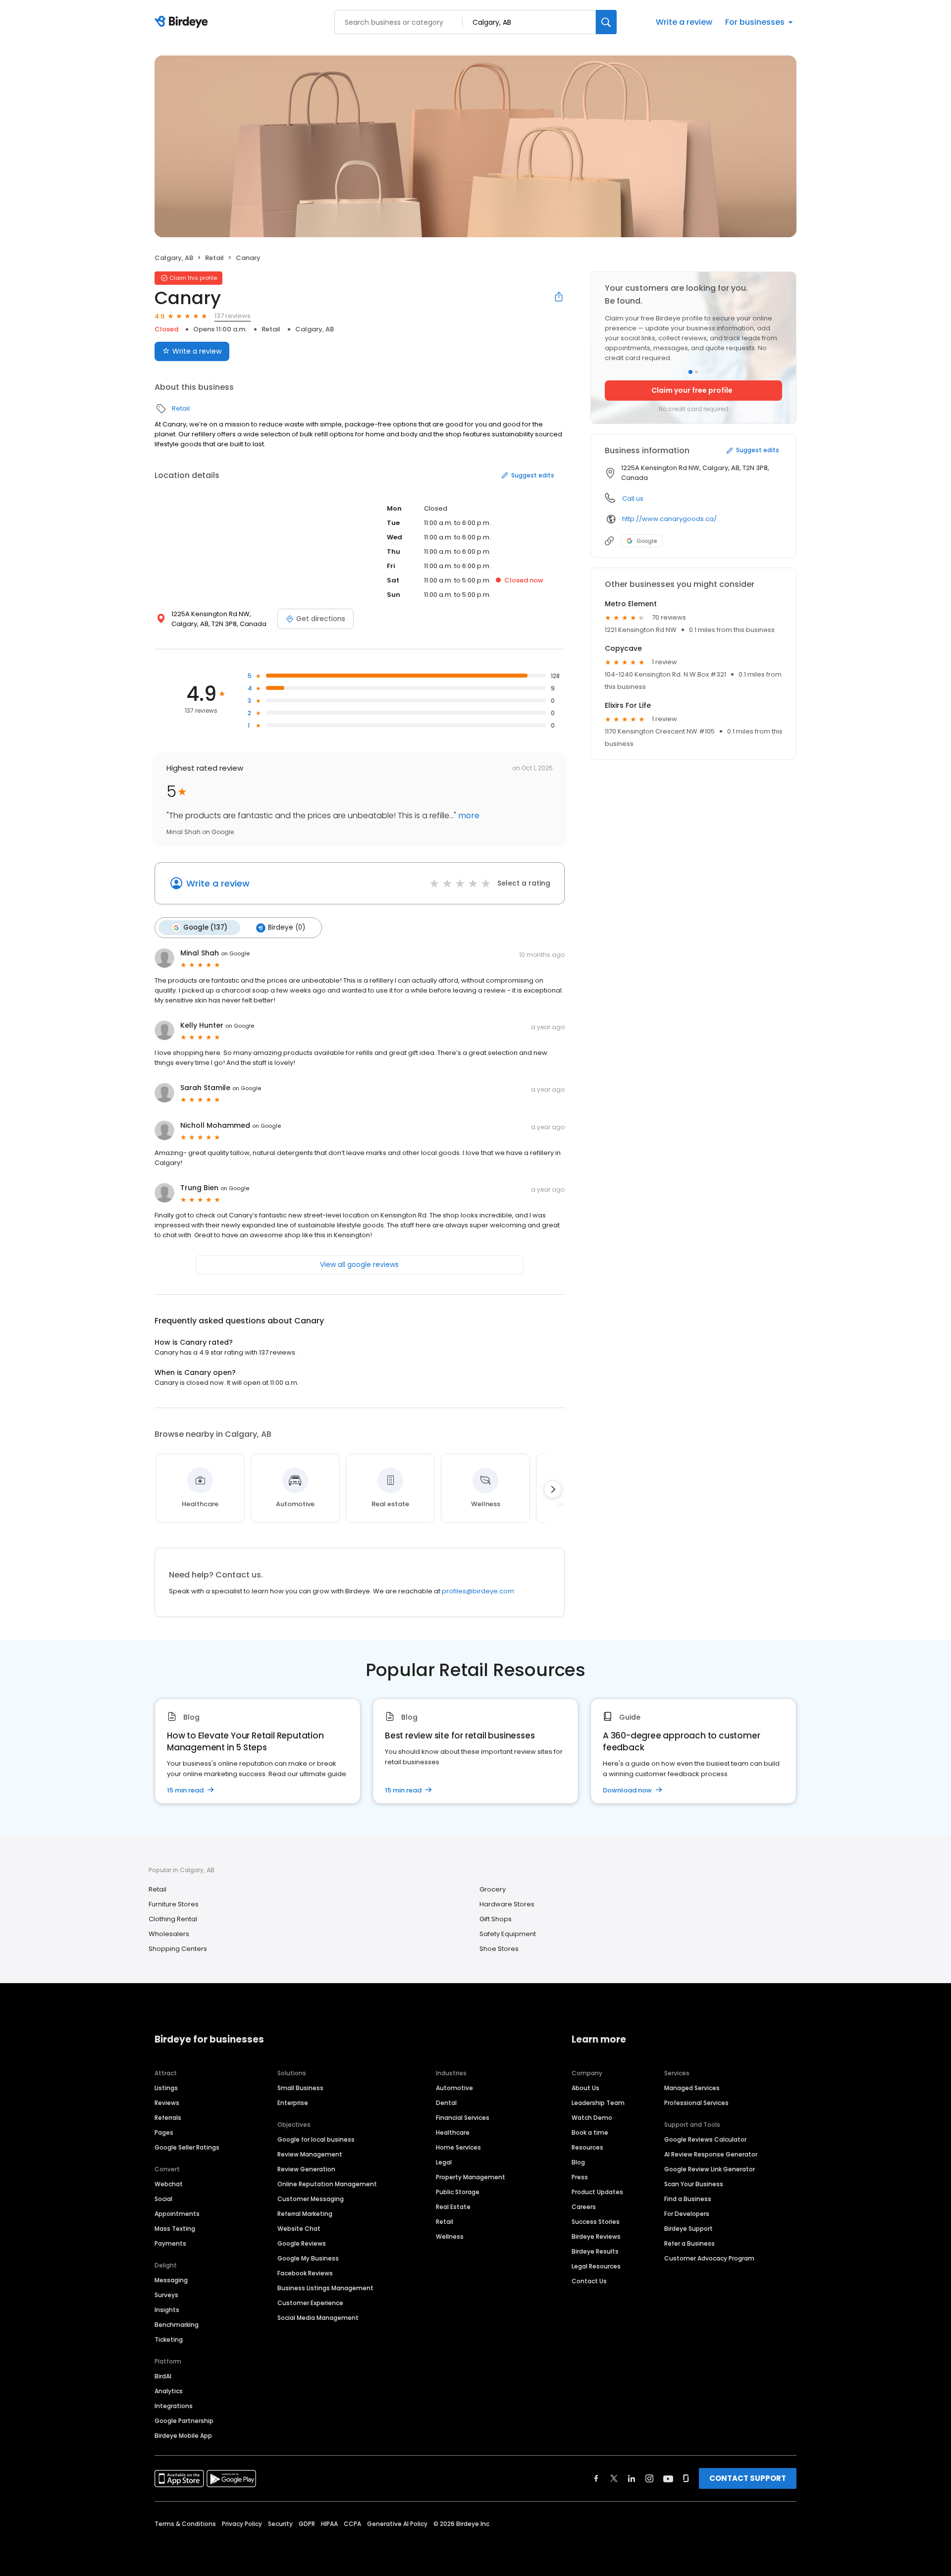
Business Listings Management (325, 2288)
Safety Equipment (508, 1934)
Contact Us (589, 2281)
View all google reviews (359, 1264)
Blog (578, 2162)
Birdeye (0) (287, 927)
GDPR (307, 2524)
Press (580, 2177)
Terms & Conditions (185, 2524)
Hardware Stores (507, 1904)
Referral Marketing (305, 2214)
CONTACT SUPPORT (748, 2478)
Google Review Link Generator (710, 2169)
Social (163, 2199)
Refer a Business (689, 2243)
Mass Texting (175, 2229)
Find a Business (688, 2199)
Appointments (177, 2214)
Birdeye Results (595, 2251)
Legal (444, 2162)
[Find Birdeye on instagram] (649, 2478)
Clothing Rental (173, 1919)
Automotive (454, 2088)
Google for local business (316, 2139)
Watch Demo (592, 2118)
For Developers (687, 2214)
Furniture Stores (174, 1904)
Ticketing (169, 2339)
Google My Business (308, 2258)
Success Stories (596, 2222)
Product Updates (597, 2192)
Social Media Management (318, 2318)
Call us (633, 499)
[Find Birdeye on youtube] (668, 2478)
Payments (170, 2243)
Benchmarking (177, 2325)
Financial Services (463, 2118)
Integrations (174, 2406)
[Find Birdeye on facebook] (596, 2478)
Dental (446, 2103)
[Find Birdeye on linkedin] (632, 2478)
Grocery (493, 1889)
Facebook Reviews (305, 2273)
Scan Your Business (694, 2184)
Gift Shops (496, 1919)
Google (647, 541)
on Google (235, 953)
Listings (166, 2088)
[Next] (553, 1489)
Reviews (167, 2103)
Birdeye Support (688, 2229)
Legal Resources (596, 2266)
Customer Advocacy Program (709, 2258)
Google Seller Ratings (187, 2147)
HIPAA (329, 2524)
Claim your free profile (692, 390)
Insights (167, 2310)
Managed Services (692, 2088)
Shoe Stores (499, 1949)
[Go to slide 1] (690, 372)
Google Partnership (184, 2421)
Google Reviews (302, 2243)
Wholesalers (169, 1934)
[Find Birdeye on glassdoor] (686, 2478)
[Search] (606, 22)
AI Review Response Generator (711, 2154)
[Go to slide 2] (696, 372)
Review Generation (306, 2169)
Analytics (169, 2391)
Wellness (450, 2236)
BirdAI (163, 2376)
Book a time (590, 2132)
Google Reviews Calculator (705, 2139)
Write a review (684, 22)
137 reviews (233, 316)
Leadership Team (598, 2103)
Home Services (458, 2147)
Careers (584, 2207)
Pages (164, 2132)
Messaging (171, 2280)
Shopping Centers (178, 1949)
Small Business (300, 2088)
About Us (585, 2088)
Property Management (471, 2177)
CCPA (352, 2524)
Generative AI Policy (397, 2524)
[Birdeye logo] (183, 22)
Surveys (166, 2295)
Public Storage (458, 2192)
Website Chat (299, 2229)
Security (280, 2524)
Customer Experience (310, 2303)
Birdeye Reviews (596, 2236)
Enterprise (293, 2103)
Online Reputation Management (327, 2184)
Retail (214, 258)
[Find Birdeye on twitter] (614, 2478)
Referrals (168, 2118)
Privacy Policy (242, 2524)
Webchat (169, 2184)
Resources (587, 2147)
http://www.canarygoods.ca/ (669, 519)
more (468, 815)
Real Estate (453, 2207)
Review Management (310, 2154)
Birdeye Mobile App (183, 2436)
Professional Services (696, 2103)
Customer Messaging (311, 2199)
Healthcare (453, 2132)
